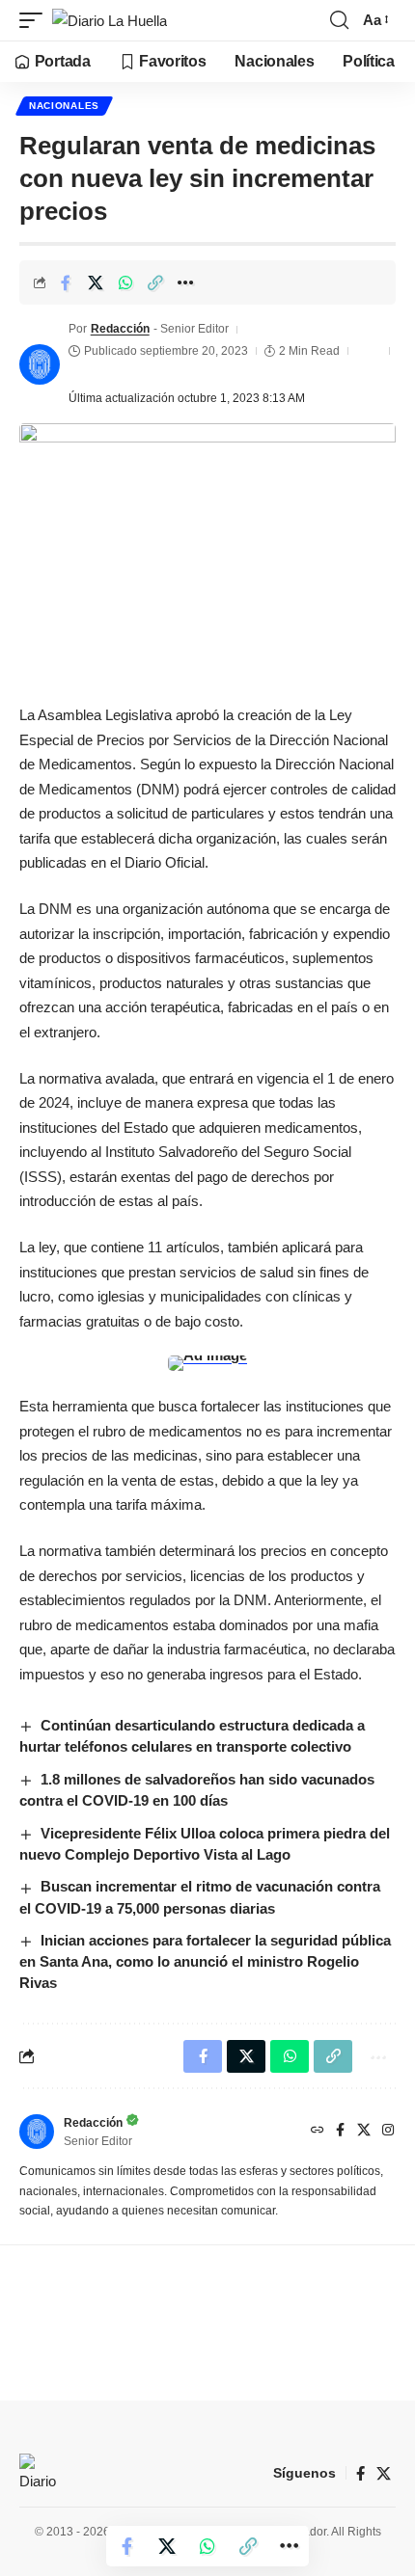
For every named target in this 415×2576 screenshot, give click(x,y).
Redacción (120, 329)
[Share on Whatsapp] (125, 282)
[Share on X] (96, 282)
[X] (364, 2132)
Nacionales (64, 106)
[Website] (318, 2132)
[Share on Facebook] (66, 282)
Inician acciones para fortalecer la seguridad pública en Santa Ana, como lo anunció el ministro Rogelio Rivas (205, 1961)
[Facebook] (340, 2132)
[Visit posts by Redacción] (40, 364)
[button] (36, 21)
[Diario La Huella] (110, 21)
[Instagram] (388, 2132)
